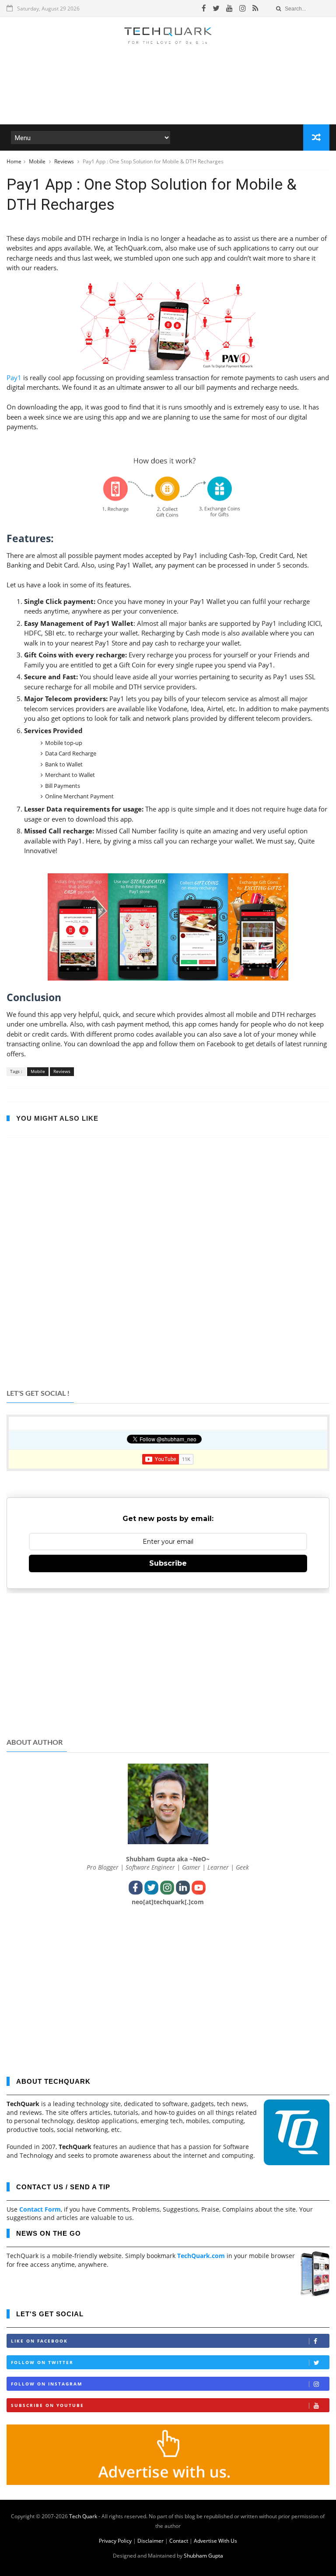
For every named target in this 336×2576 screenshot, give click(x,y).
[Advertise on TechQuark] (168, 2482)
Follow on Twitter (42, 2362)
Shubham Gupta (203, 2556)
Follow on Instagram (47, 2384)
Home (14, 161)
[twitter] (216, 8)
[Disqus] (168, 1267)
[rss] (255, 8)
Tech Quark (83, 2516)
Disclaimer (150, 2541)
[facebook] (204, 8)
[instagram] (243, 8)
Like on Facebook (39, 2341)
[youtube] (229, 8)
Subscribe (168, 1563)
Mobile (38, 161)
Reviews (65, 161)
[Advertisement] (168, 98)
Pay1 (14, 378)
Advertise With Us (215, 2541)
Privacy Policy (115, 2541)
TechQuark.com (201, 2256)
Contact (179, 2541)
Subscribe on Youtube (47, 2405)
